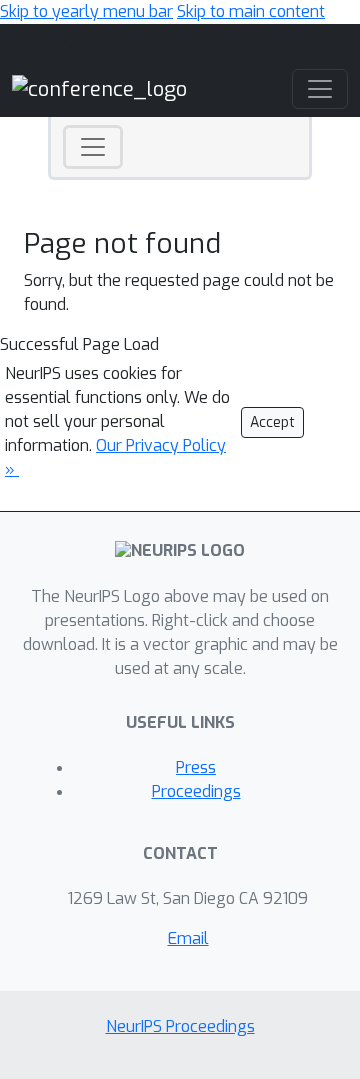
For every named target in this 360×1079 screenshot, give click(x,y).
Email (188, 938)
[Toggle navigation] (93, 147)
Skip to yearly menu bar (86, 11)
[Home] (99, 88)
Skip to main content (251, 11)
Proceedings (196, 791)
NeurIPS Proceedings (180, 1026)
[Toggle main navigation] (320, 89)
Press (196, 767)
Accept (272, 422)
